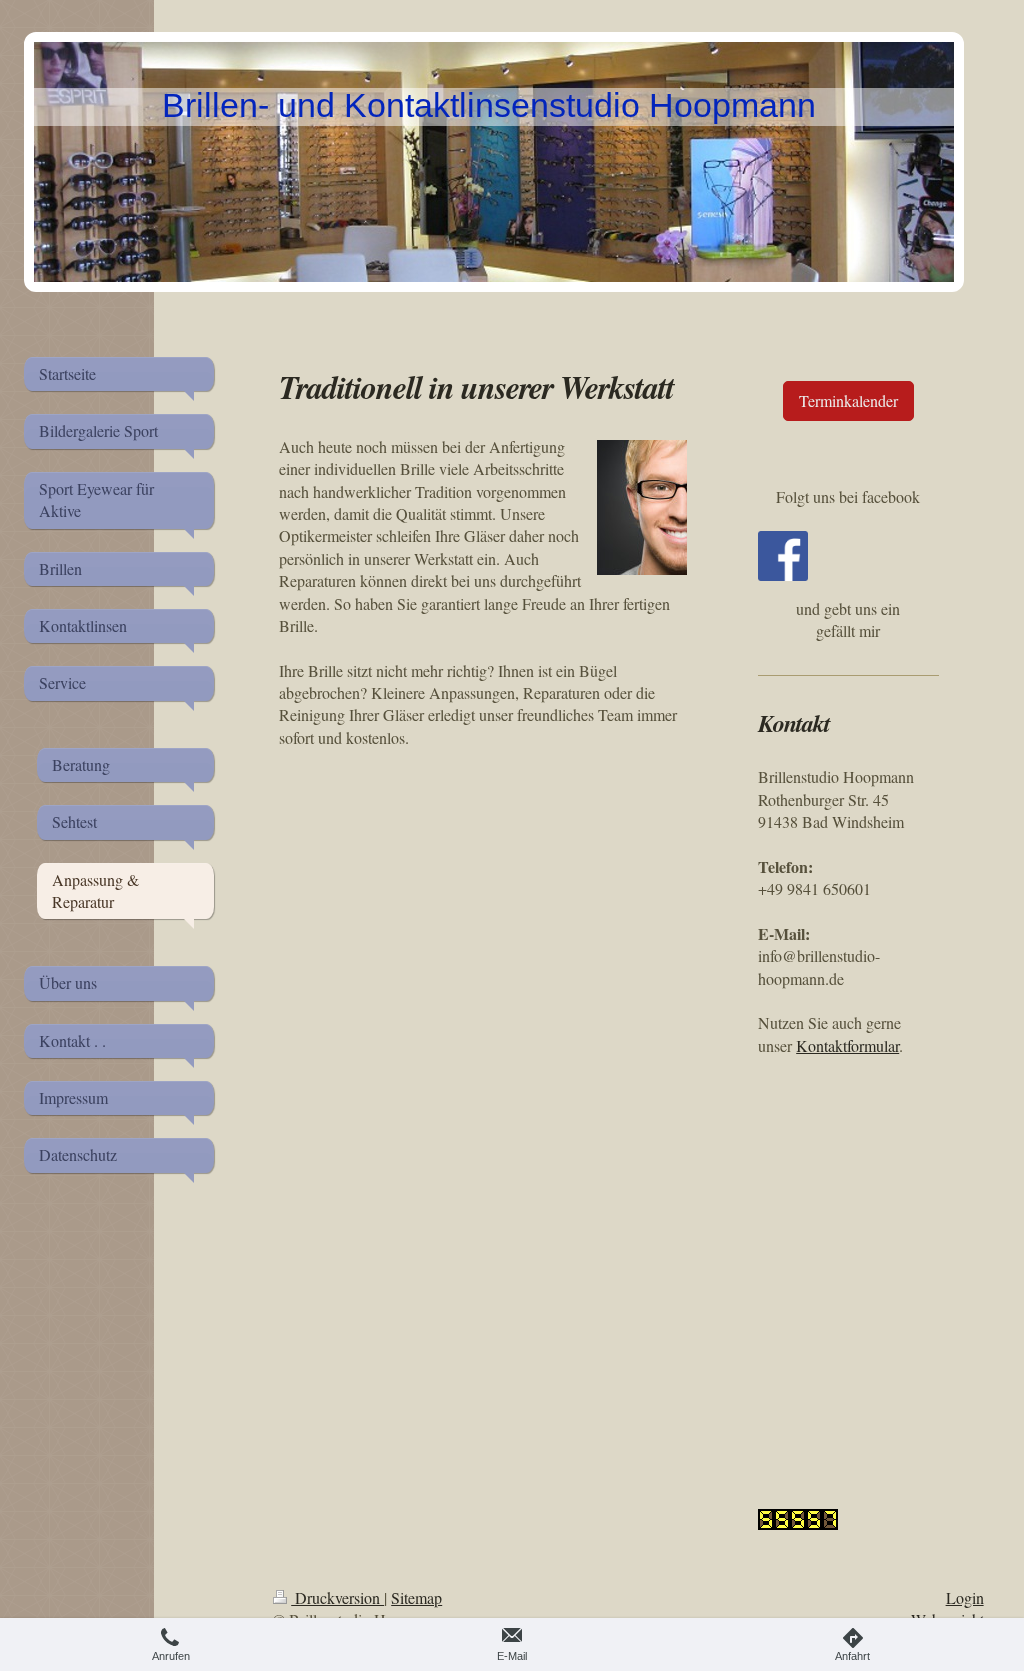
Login (965, 1597)
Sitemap (416, 1597)
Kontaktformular (847, 1045)
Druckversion (337, 1597)
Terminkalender (848, 400)
